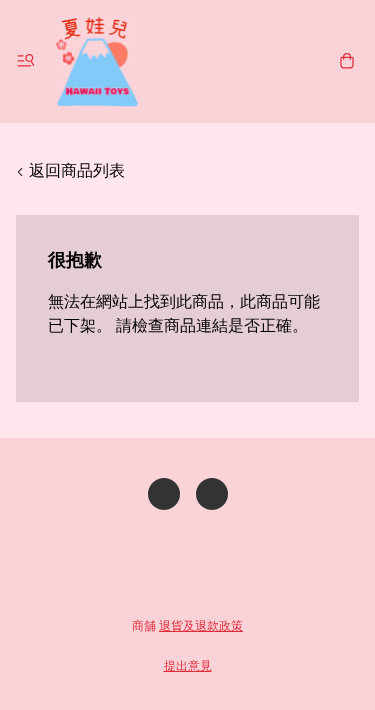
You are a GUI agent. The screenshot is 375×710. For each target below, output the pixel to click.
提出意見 (188, 665)
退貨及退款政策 (201, 625)
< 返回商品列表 (70, 170)
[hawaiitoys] (97, 61)
